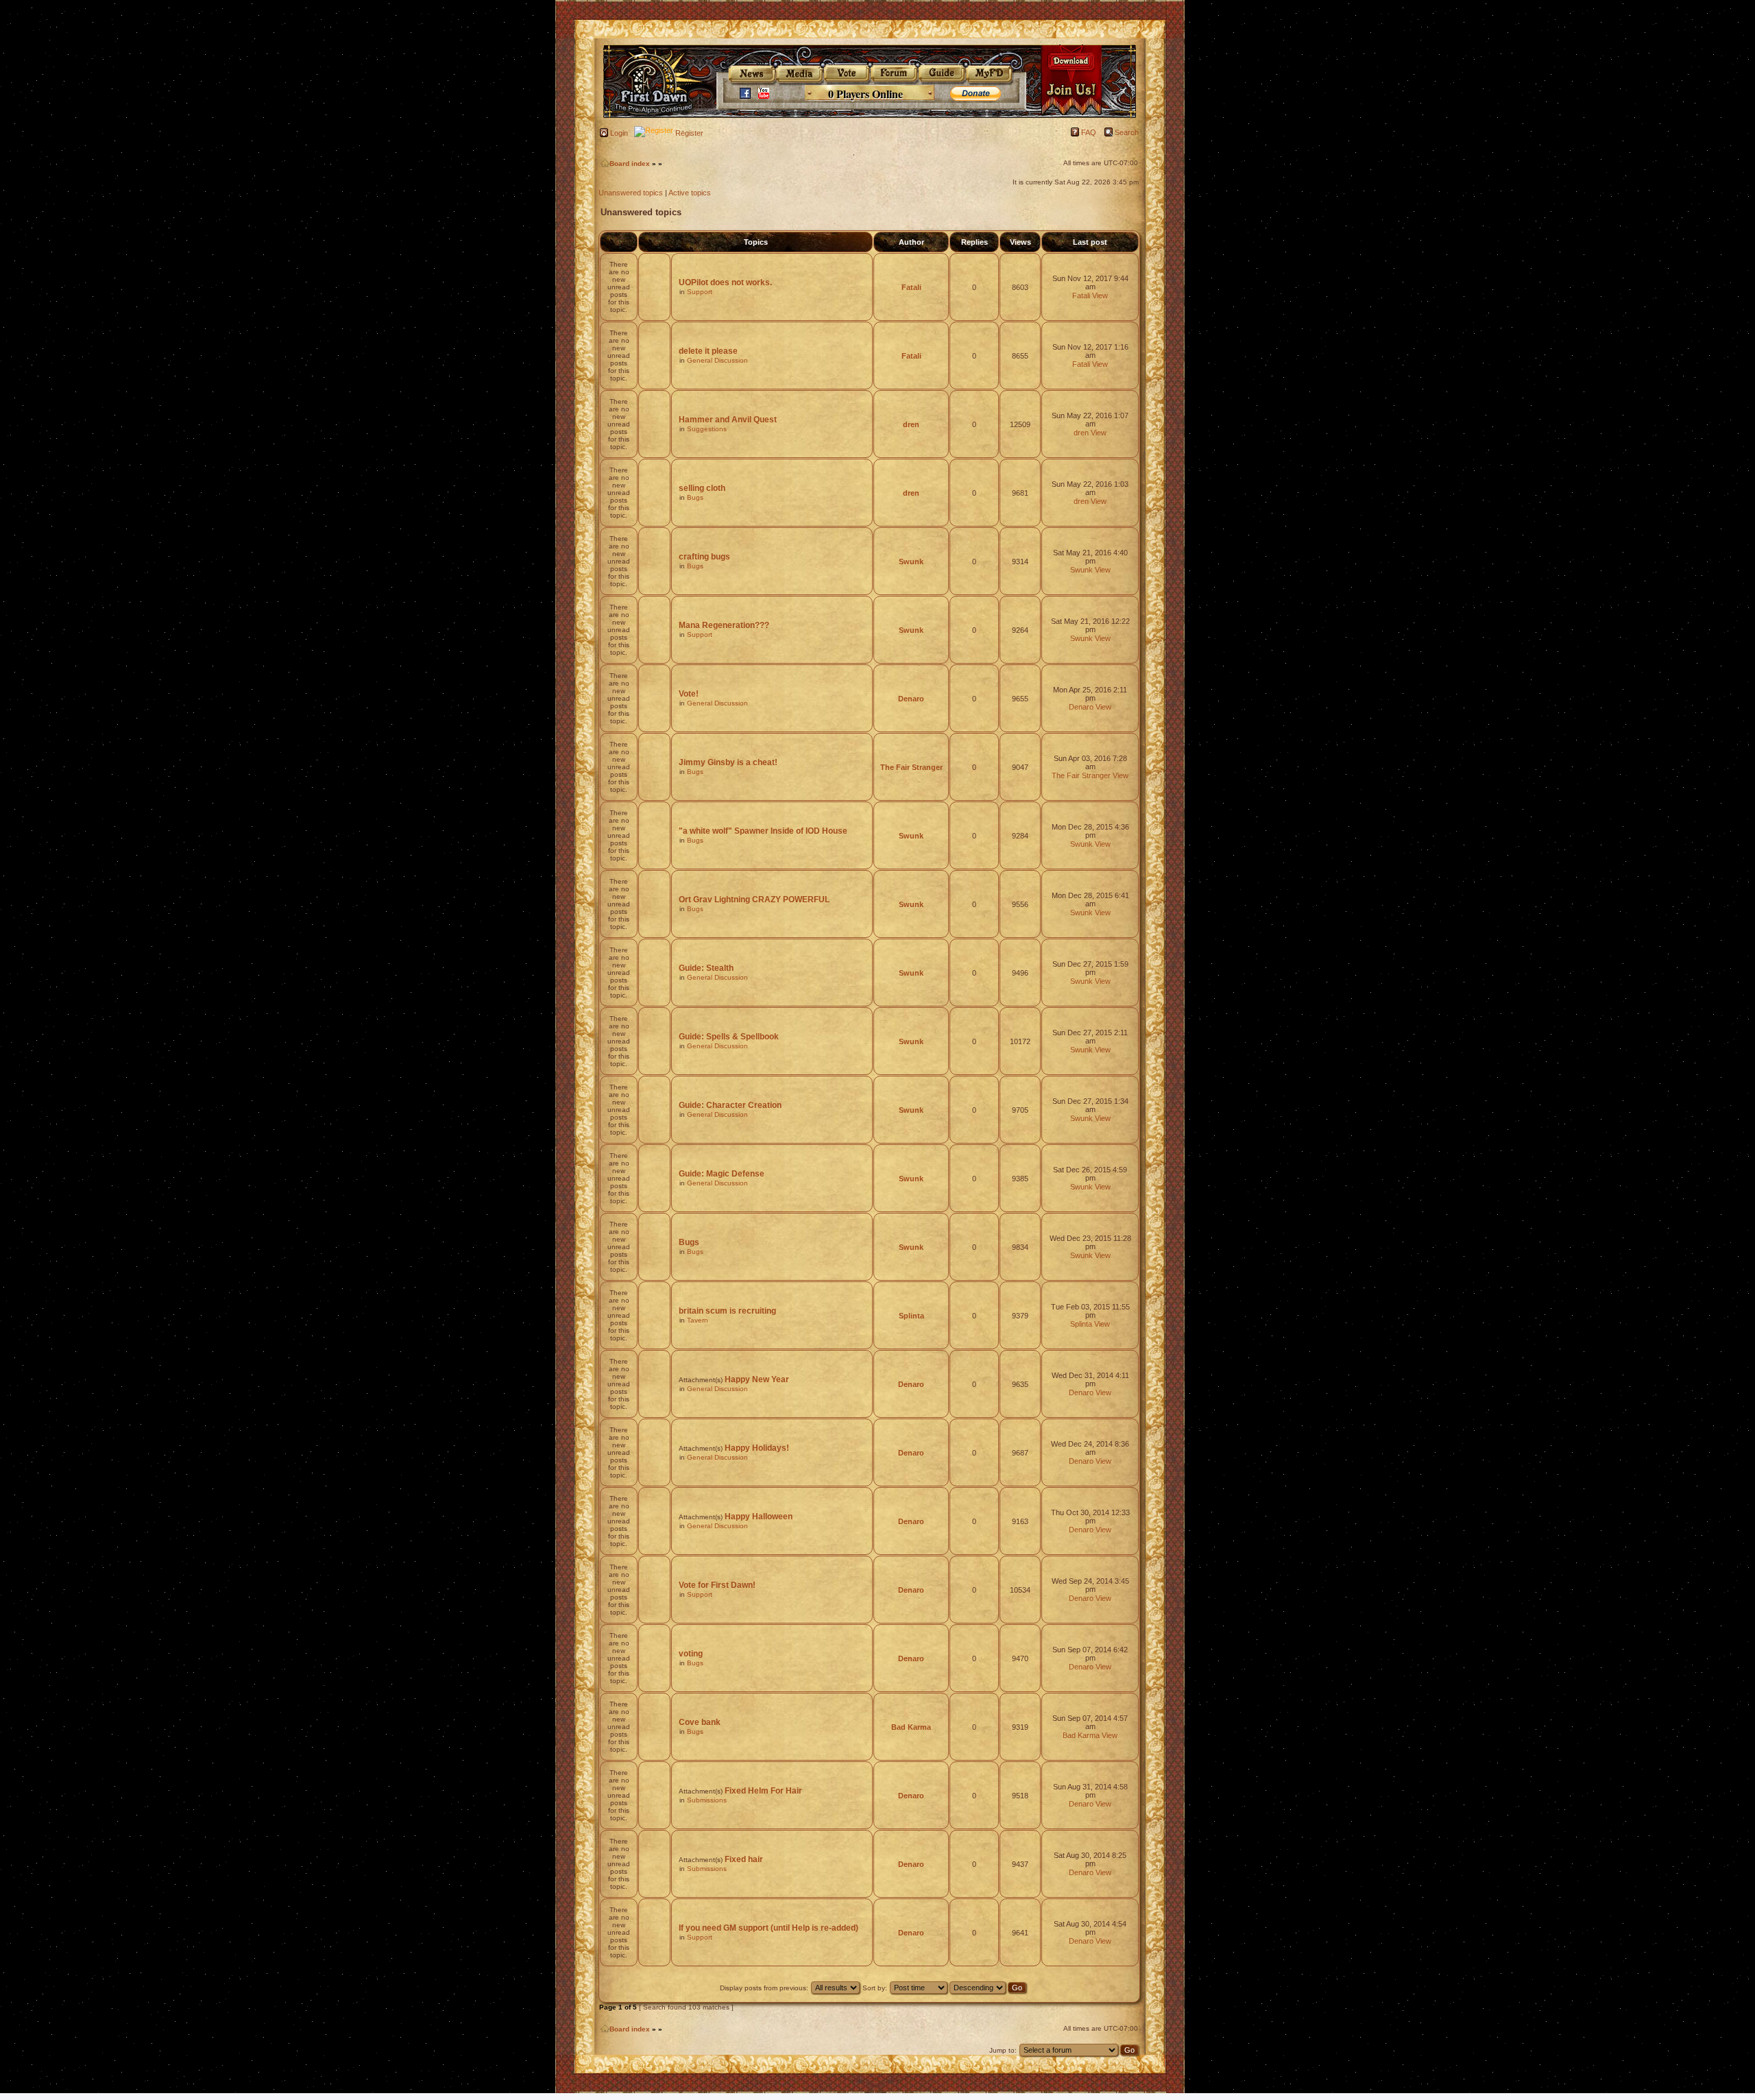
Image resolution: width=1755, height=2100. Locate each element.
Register (689, 133)
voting (691, 1654)
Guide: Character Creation (730, 1105)
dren (911, 424)
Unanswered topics (631, 193)
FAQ (1089, 132)
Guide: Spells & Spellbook (729, 1037)
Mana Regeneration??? (724, 625)
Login (619, 133)
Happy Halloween (759, 1517)
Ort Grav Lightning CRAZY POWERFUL (754, 900)
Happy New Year (757, 1379)
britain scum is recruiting (727, 1311)
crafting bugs (704, 557)
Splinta (911, 1316)
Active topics (690, 193)
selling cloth (702, 488)
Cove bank (700, 1722)
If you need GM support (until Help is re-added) (768, 1928)
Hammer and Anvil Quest (728, 420)
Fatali (911, 287)
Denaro (911, 699)
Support (700, 292)
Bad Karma (911, 1727)
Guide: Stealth (706, 968)
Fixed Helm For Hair (763, 1791)
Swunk (911, 562)
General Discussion (717, 360)
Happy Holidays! (757, 1448)
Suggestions (707, 429)
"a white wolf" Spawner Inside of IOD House (763, 831)
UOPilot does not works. (725, 282)
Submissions (707, 1800)
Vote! (689, 694)
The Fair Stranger (911, 767)
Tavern (698, 1320)
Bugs (695, 497)
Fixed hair (744, 1859)
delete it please (708, 351)
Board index (630, 164)
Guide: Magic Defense (722, 1174)
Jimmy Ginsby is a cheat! (728, 762)
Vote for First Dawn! (717, 1585)
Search (1127, 132)
